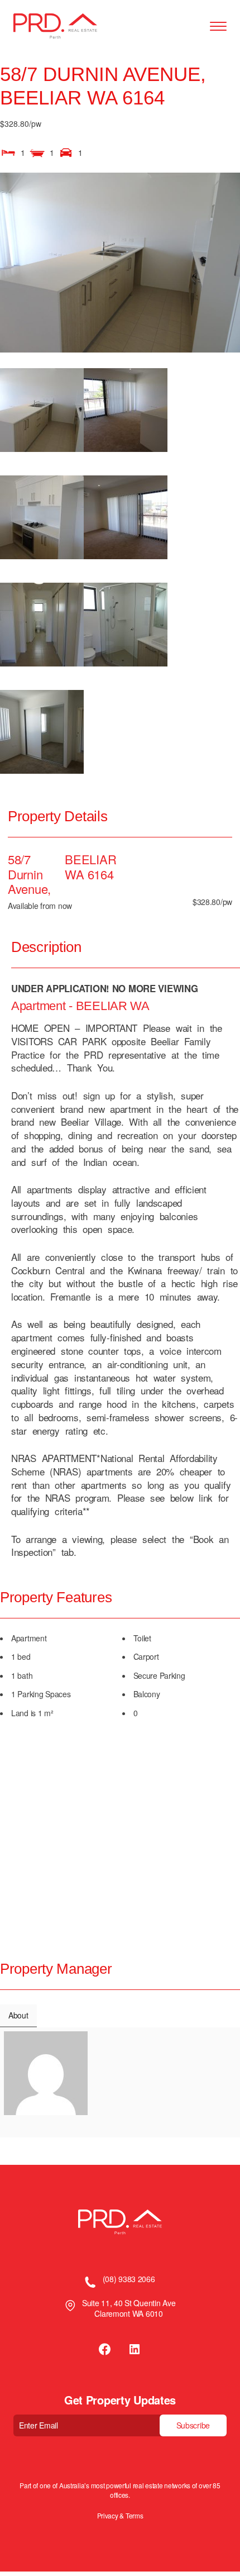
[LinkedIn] (135, 2349)
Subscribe (193, 2425)
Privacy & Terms (120, 2516)
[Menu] (218, 27)
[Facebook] (105, 2349)
